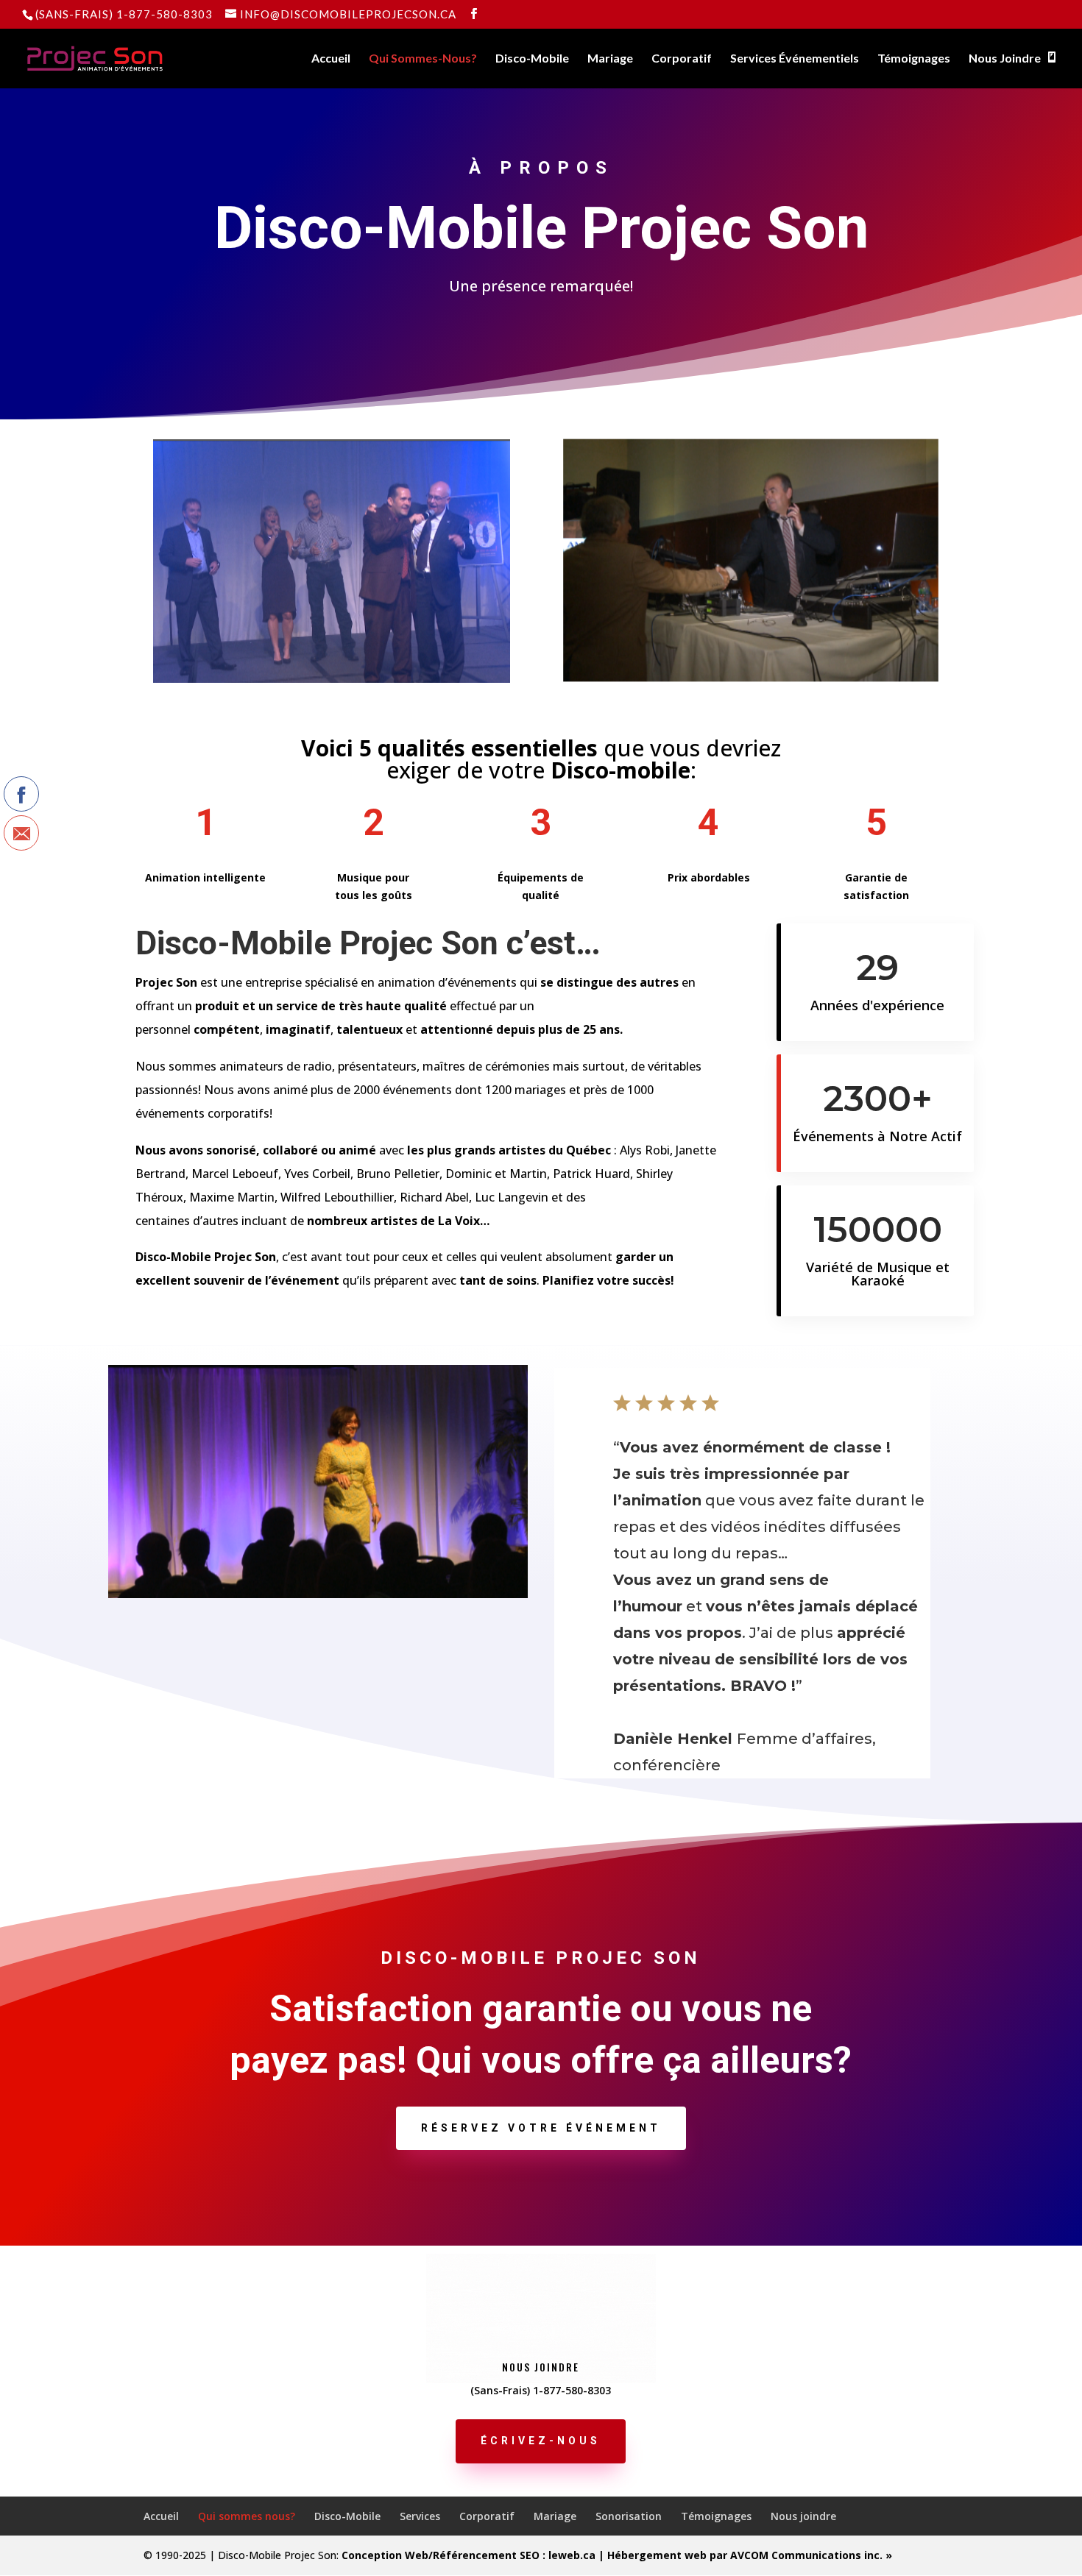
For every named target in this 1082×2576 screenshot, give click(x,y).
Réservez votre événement (541, 2128)
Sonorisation (629, 2516)
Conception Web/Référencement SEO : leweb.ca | (474, 2555)
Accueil (331, 59)
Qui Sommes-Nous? (423, 59)
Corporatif (682, 59)
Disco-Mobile (532, 59)
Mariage (610, 59)
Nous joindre (803, 2516)
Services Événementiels (795, 59)
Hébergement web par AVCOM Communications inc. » (750, 2555)
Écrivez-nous (541, 2441)
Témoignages (914, 59)
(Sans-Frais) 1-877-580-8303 (124, 14)
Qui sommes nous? (247, 2516)
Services (420, 2516)
